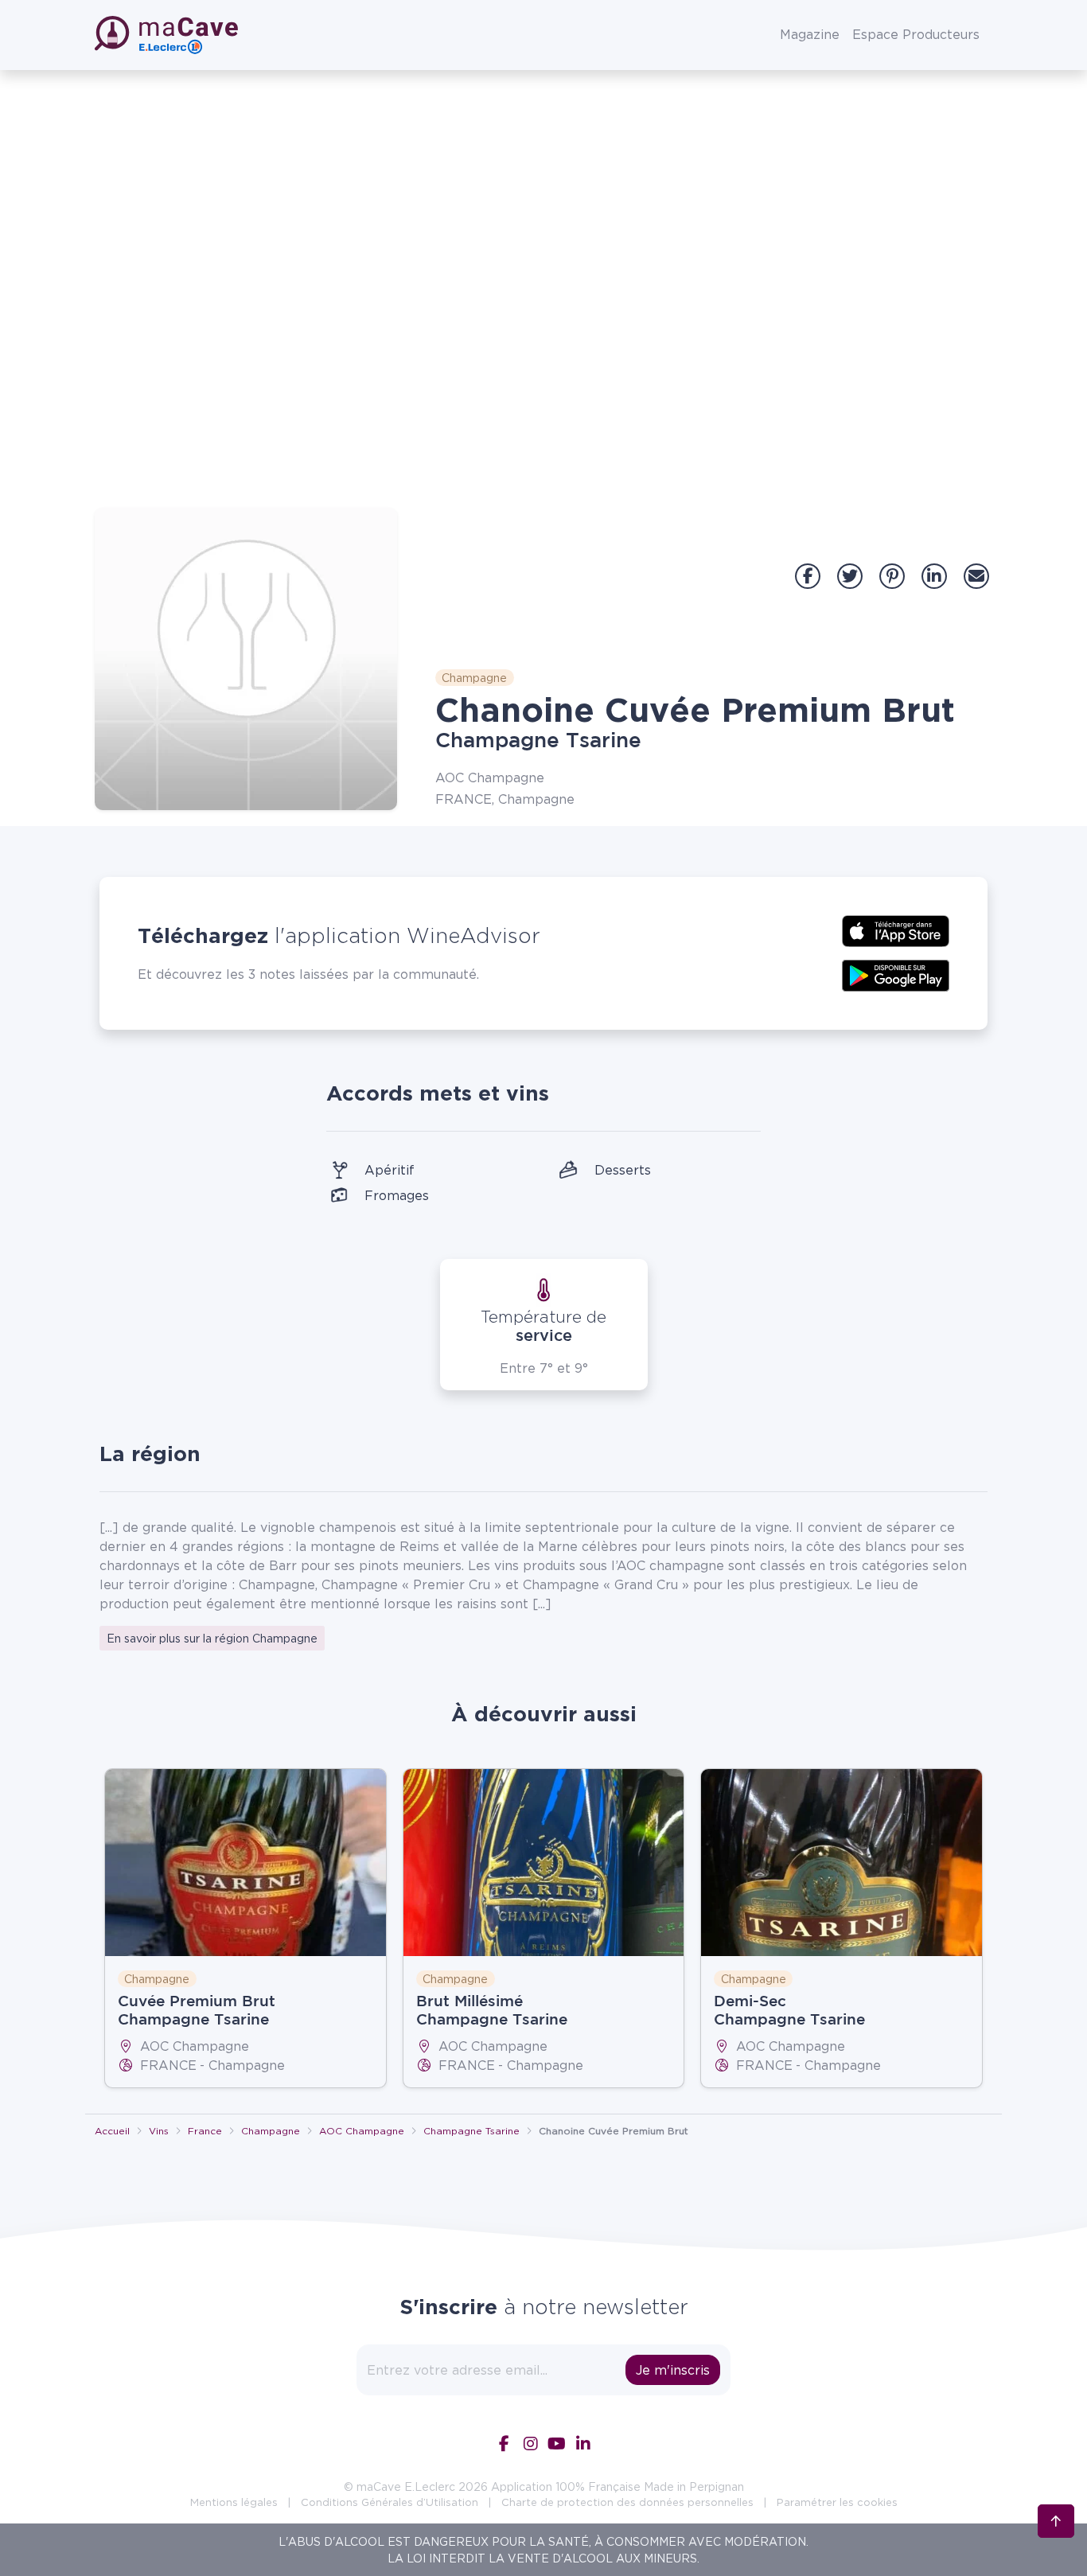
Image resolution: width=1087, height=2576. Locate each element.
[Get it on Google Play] (896, 974)
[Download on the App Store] (896, 929)
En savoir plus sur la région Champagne (212, 1638)
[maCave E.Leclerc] (168, 35)
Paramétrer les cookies (837, 2502)
